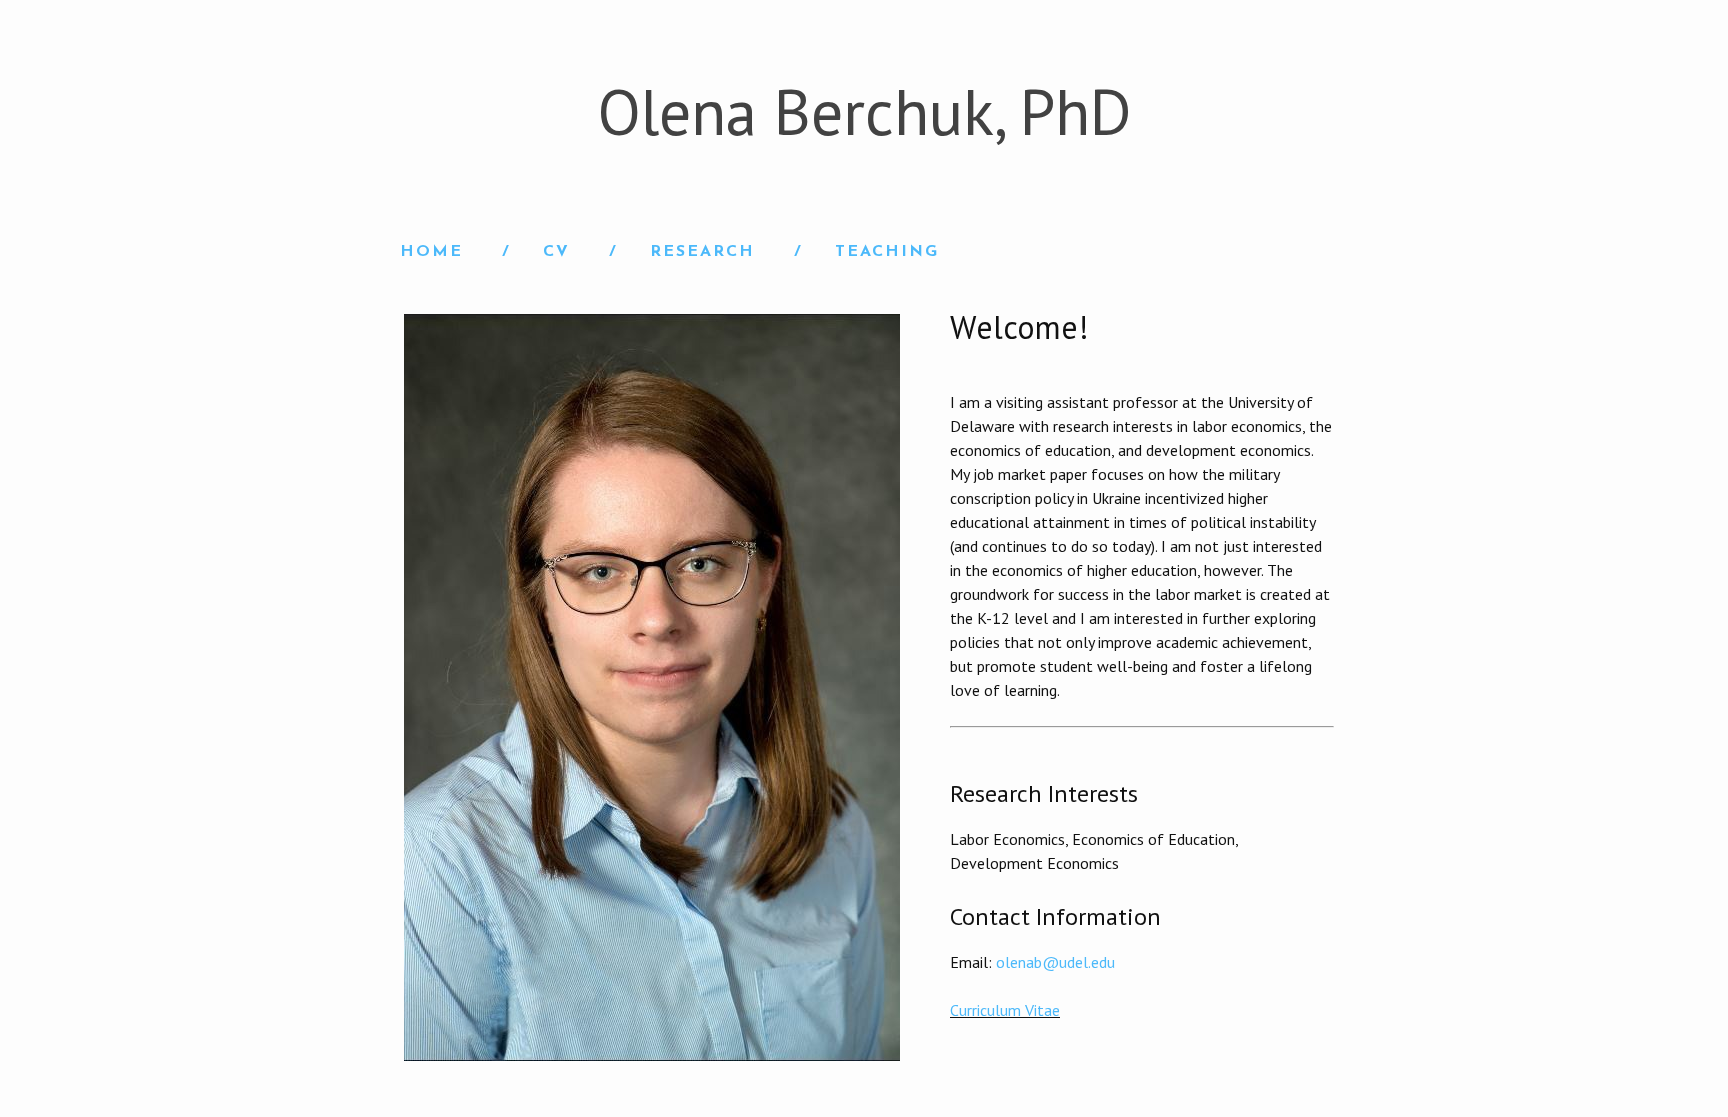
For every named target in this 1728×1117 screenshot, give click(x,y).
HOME (431, 252)
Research (702, 252)
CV (556, 252)
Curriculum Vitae (1005, 1010)
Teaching (887, 252)
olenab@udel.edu (1055, 962)
